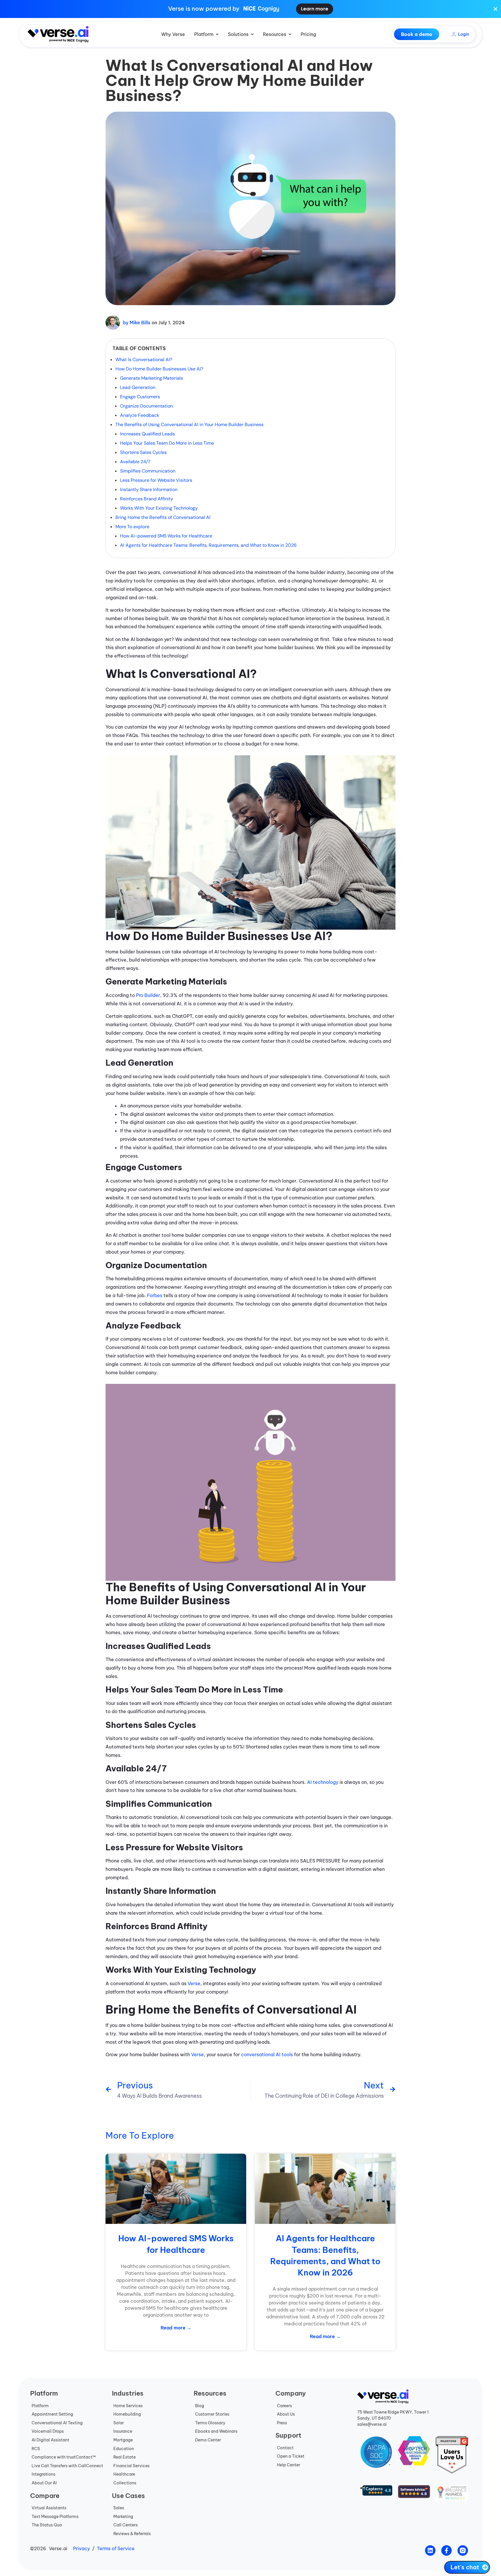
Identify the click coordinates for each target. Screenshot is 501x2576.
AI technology (323, 1782)
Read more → (176, 2328)
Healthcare (124, 2474)
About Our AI (44, 2483)
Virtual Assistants (49, 2508)
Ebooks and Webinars (216, 2431)
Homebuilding (127, 2414)
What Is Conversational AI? (144, 360)
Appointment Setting (52, 2414)
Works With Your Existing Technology (159, 508)
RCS (36, 2449)
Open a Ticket (291, 2456)
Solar (119, 2423)
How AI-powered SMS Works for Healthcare (166, 536)
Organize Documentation (146, 406)
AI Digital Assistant (50, 2440)
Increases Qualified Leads (147, 434)
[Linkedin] (430, 2550)
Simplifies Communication (148, 471)
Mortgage (123, 2440)
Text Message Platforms (55, 2517)
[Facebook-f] (446, 2550)
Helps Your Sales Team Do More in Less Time (167, 443)
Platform (40, 2406)
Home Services (128, 2406)
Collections (125, 2483)
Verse (194, 1983)
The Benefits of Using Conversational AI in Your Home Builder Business (189, 424)
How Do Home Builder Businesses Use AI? (159, 369)
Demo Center (208, 2440)
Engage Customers (140, 397)
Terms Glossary (210, 2423)
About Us (286, 2414)
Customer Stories (212, 2414)
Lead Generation (138, 387)
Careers (284, 2406)
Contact (285, 2448)
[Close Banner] (495, 9)
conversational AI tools (267, 2054)
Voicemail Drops (48, 2431)
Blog (200, 2406)
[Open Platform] (217, 34)
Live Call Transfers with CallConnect (67, 2466)
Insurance (123, 2431)
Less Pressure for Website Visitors (156, 480)
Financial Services (131, 2466)
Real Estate (125, 2457)
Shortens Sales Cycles (143, 452)
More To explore (132, 527)
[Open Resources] (290, 34)
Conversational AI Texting (57, 2423)
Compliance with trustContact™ (64, 2457)
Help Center (288, 2465)
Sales (119, 2508)
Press (282, 2423)
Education (124, 2449)
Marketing (123, 2517)
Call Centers (126, 2525)
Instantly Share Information (149, 489)
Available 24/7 (135, 462)
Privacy (81, 2548)
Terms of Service (116, 2548)
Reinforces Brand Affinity (147, 499)
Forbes (155, 1295)
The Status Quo (47, 2525)
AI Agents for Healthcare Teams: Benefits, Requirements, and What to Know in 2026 (208, 545)
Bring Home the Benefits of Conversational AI (163, 517)
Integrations (43, 2474)
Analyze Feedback (140, 415)
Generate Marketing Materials (151, 378)
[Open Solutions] (252, 34)
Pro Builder (148, 995)
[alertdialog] (251, 9)
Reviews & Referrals (132, 2534)
